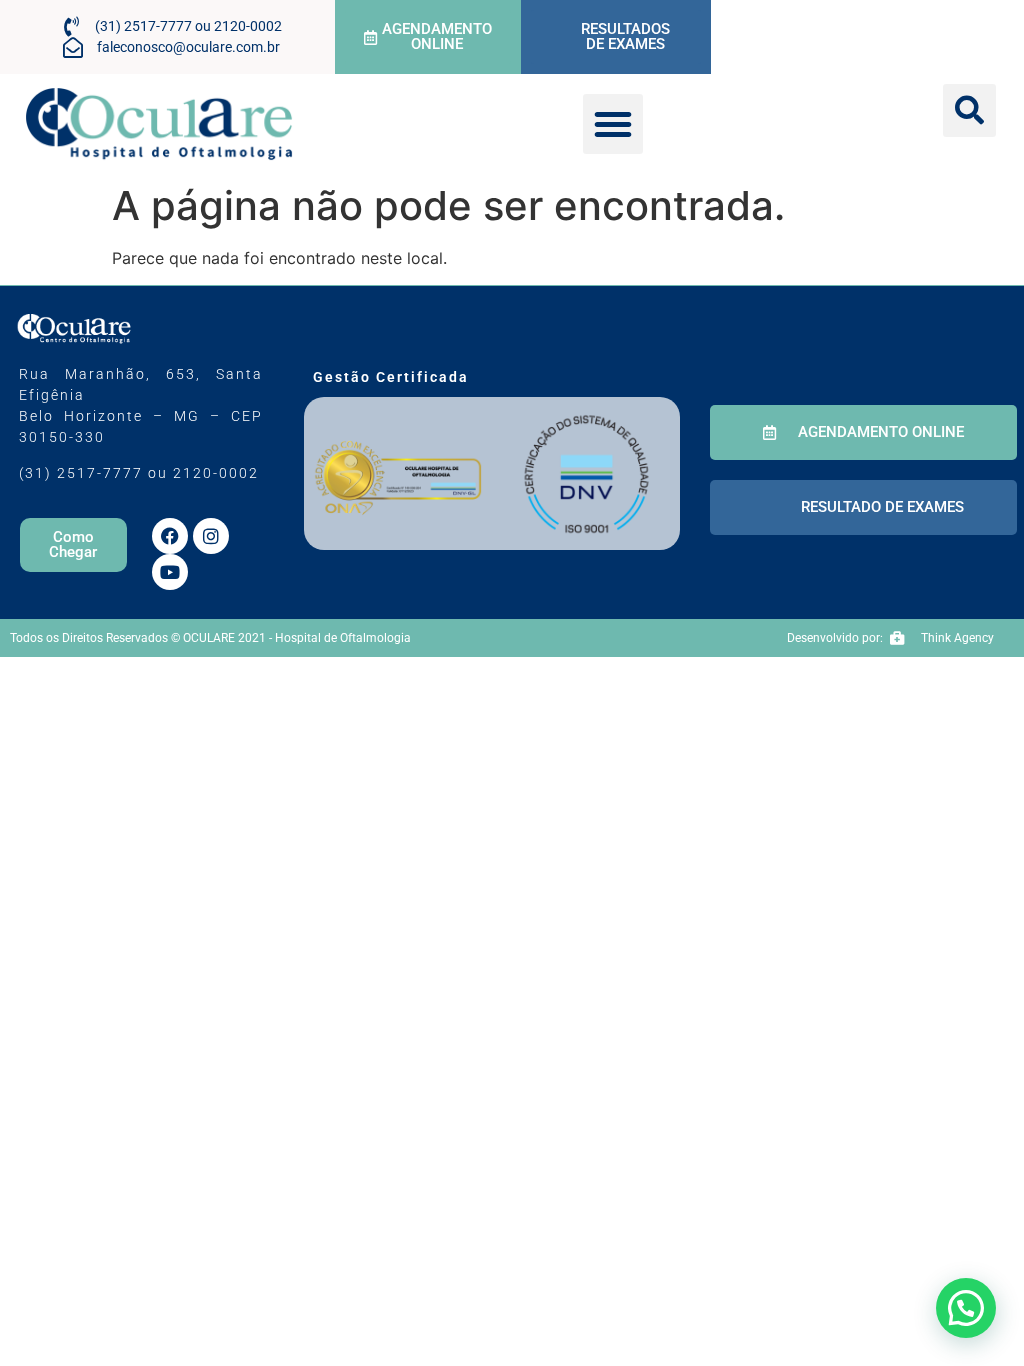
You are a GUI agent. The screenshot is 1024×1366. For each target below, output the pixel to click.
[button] (613, 124)
